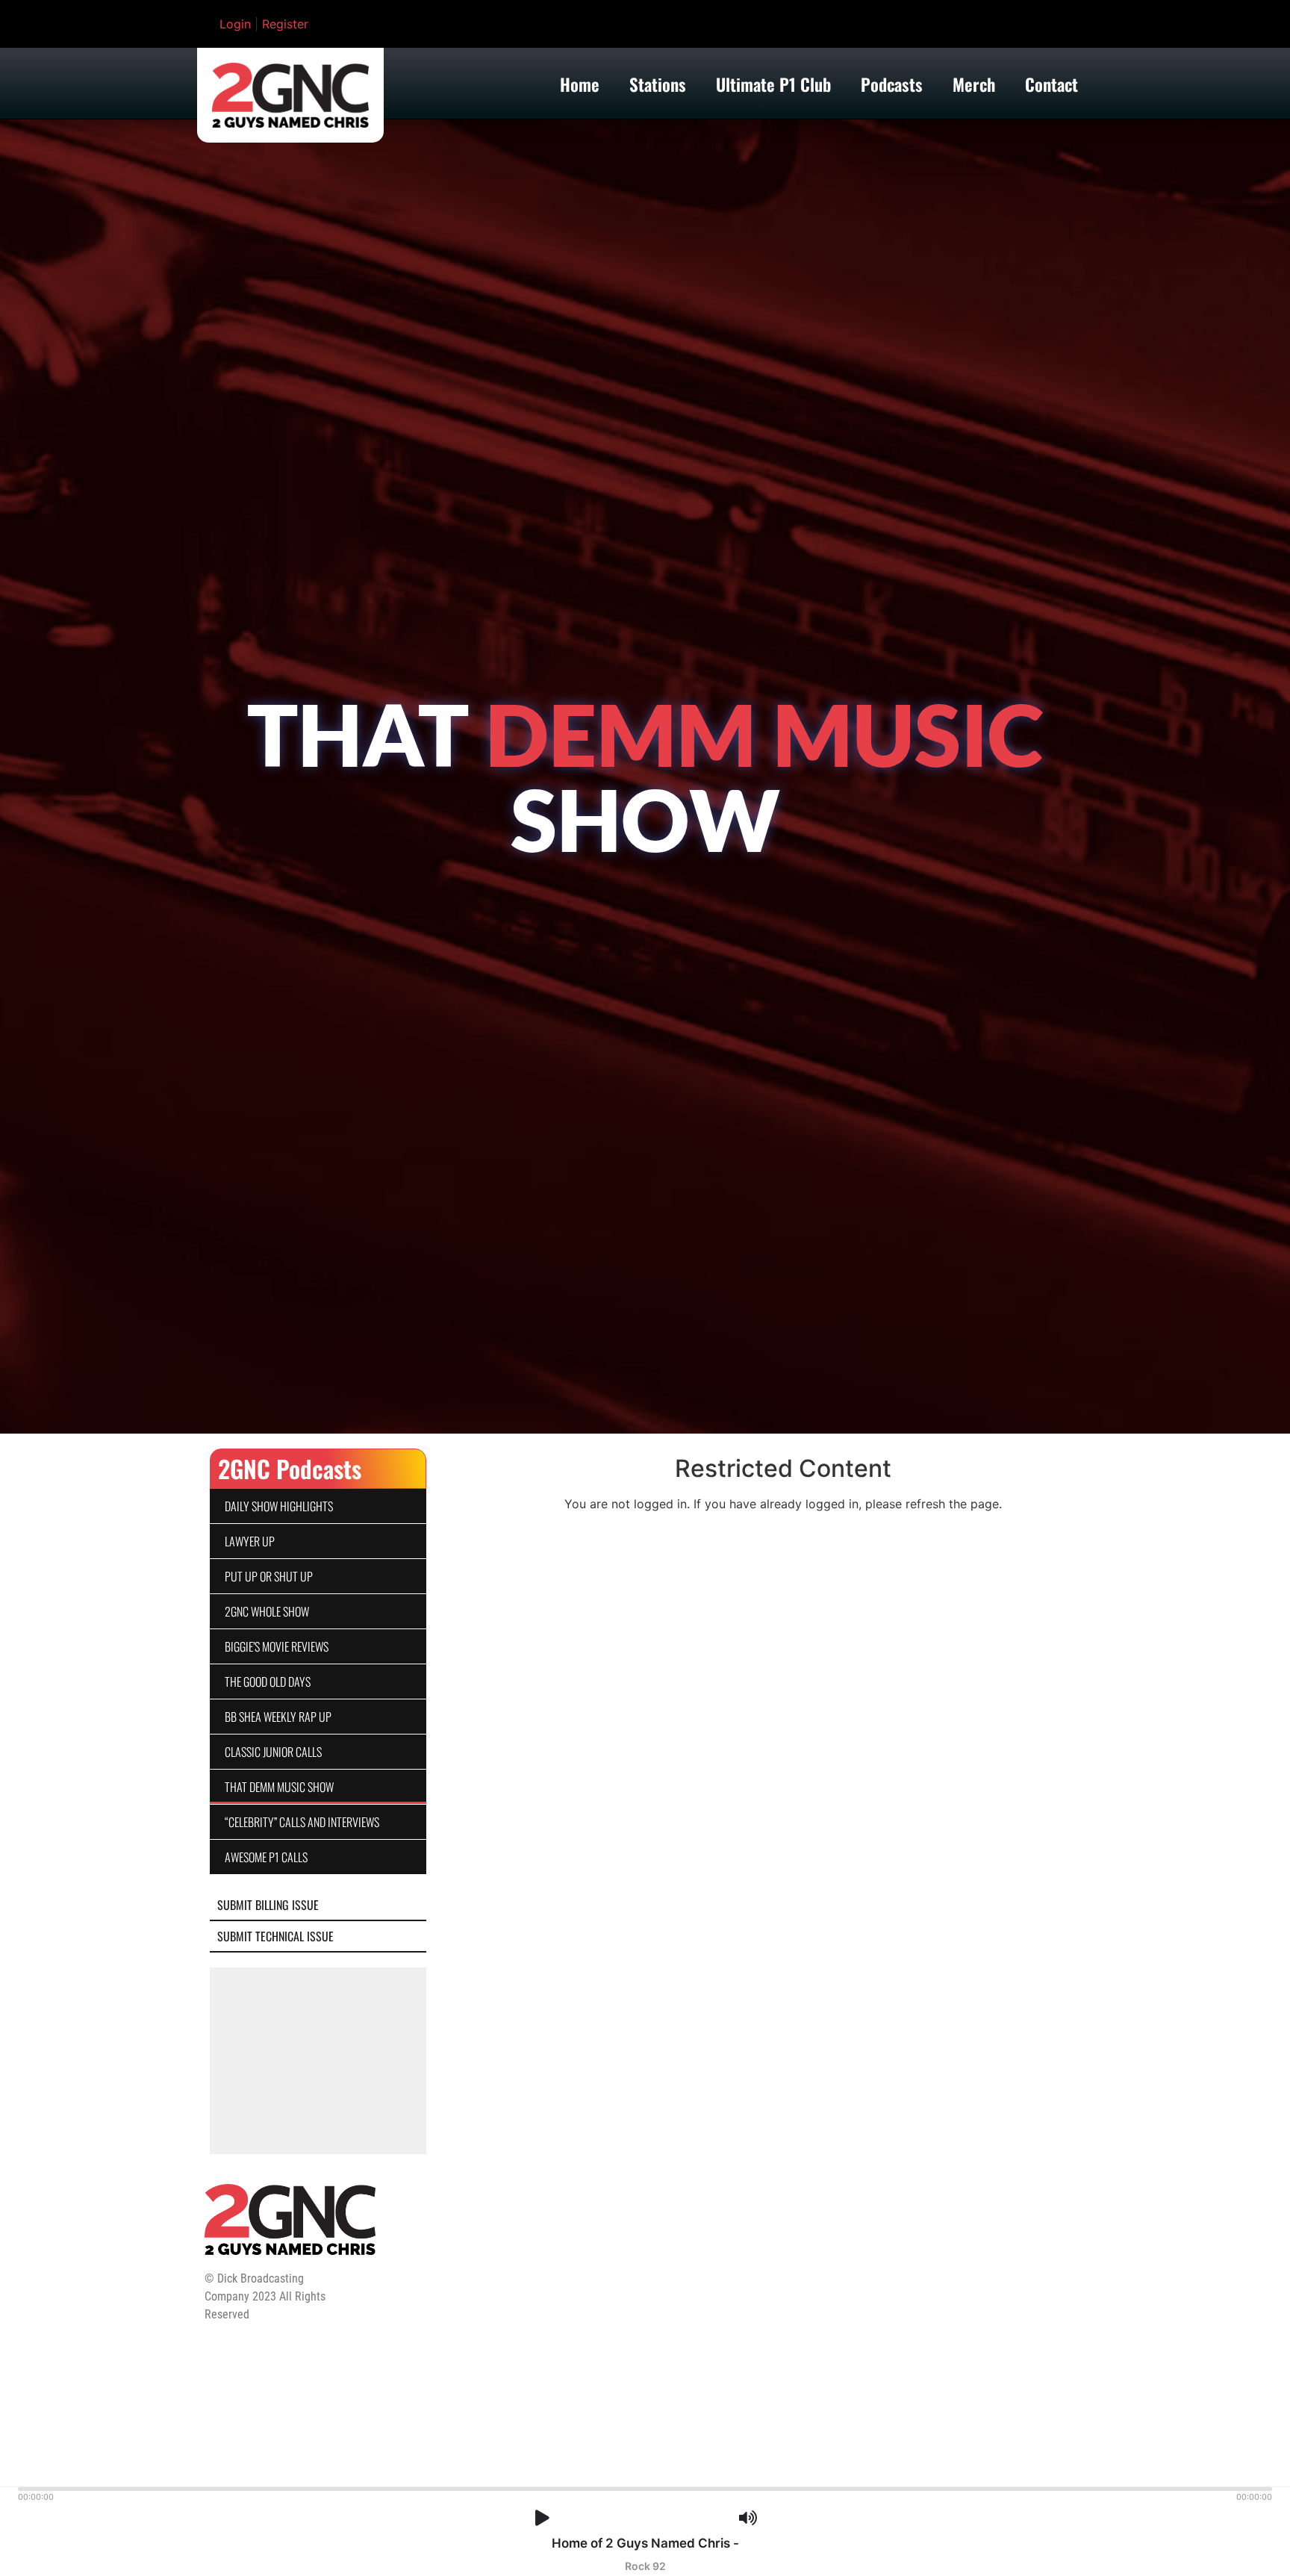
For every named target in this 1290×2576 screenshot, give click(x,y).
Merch (974, 84)
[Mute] (748, 2518)
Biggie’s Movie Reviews (277, 1646)
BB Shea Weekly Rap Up (278, 1717)
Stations (658, 84)
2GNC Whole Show (267, 1611)
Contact (1051, 84)
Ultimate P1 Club (773, 84)
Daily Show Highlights (279, 1506)
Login (235, 24)
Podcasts (892, 84)
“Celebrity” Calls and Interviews (302, 1822)
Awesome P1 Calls (266, 1857)
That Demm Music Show (279, 1787)
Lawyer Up (250, 1541)
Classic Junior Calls (273, 1752)
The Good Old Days (268, 1681)
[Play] (542, 2518)
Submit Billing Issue (268, 1905)
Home (580, 84)
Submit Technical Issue (275, 1936)
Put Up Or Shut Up (269, 1576)
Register (285, 24)
